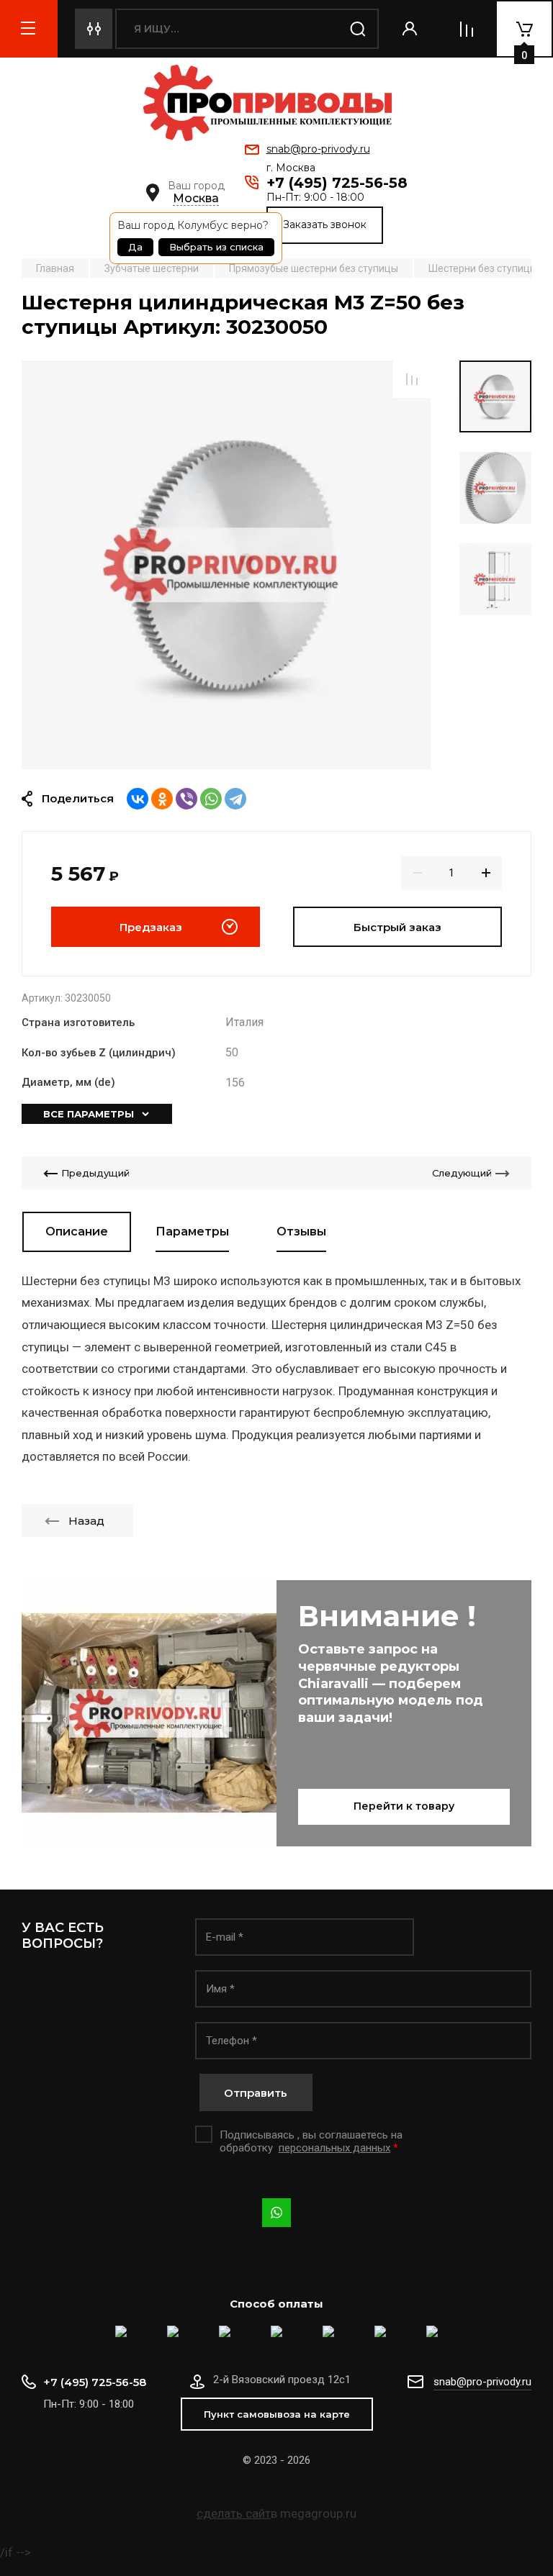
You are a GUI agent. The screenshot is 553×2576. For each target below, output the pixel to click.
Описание (77, 1232)
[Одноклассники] (162, 799)
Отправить (256, 2093)
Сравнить (412, 379)
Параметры (192, 1232)
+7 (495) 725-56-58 (337, 183)
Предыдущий (95, 1173)
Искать (359, 29)
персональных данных (334, 2148)
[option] (226, 565)
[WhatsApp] (211, 799)
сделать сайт (234, 2513)
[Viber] (186, 799)
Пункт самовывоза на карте (277, 2414)
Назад (86, 1521)
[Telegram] (235, 799)
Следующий (462, 1173)
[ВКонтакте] (138, 799)
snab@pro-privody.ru (318, 149)
